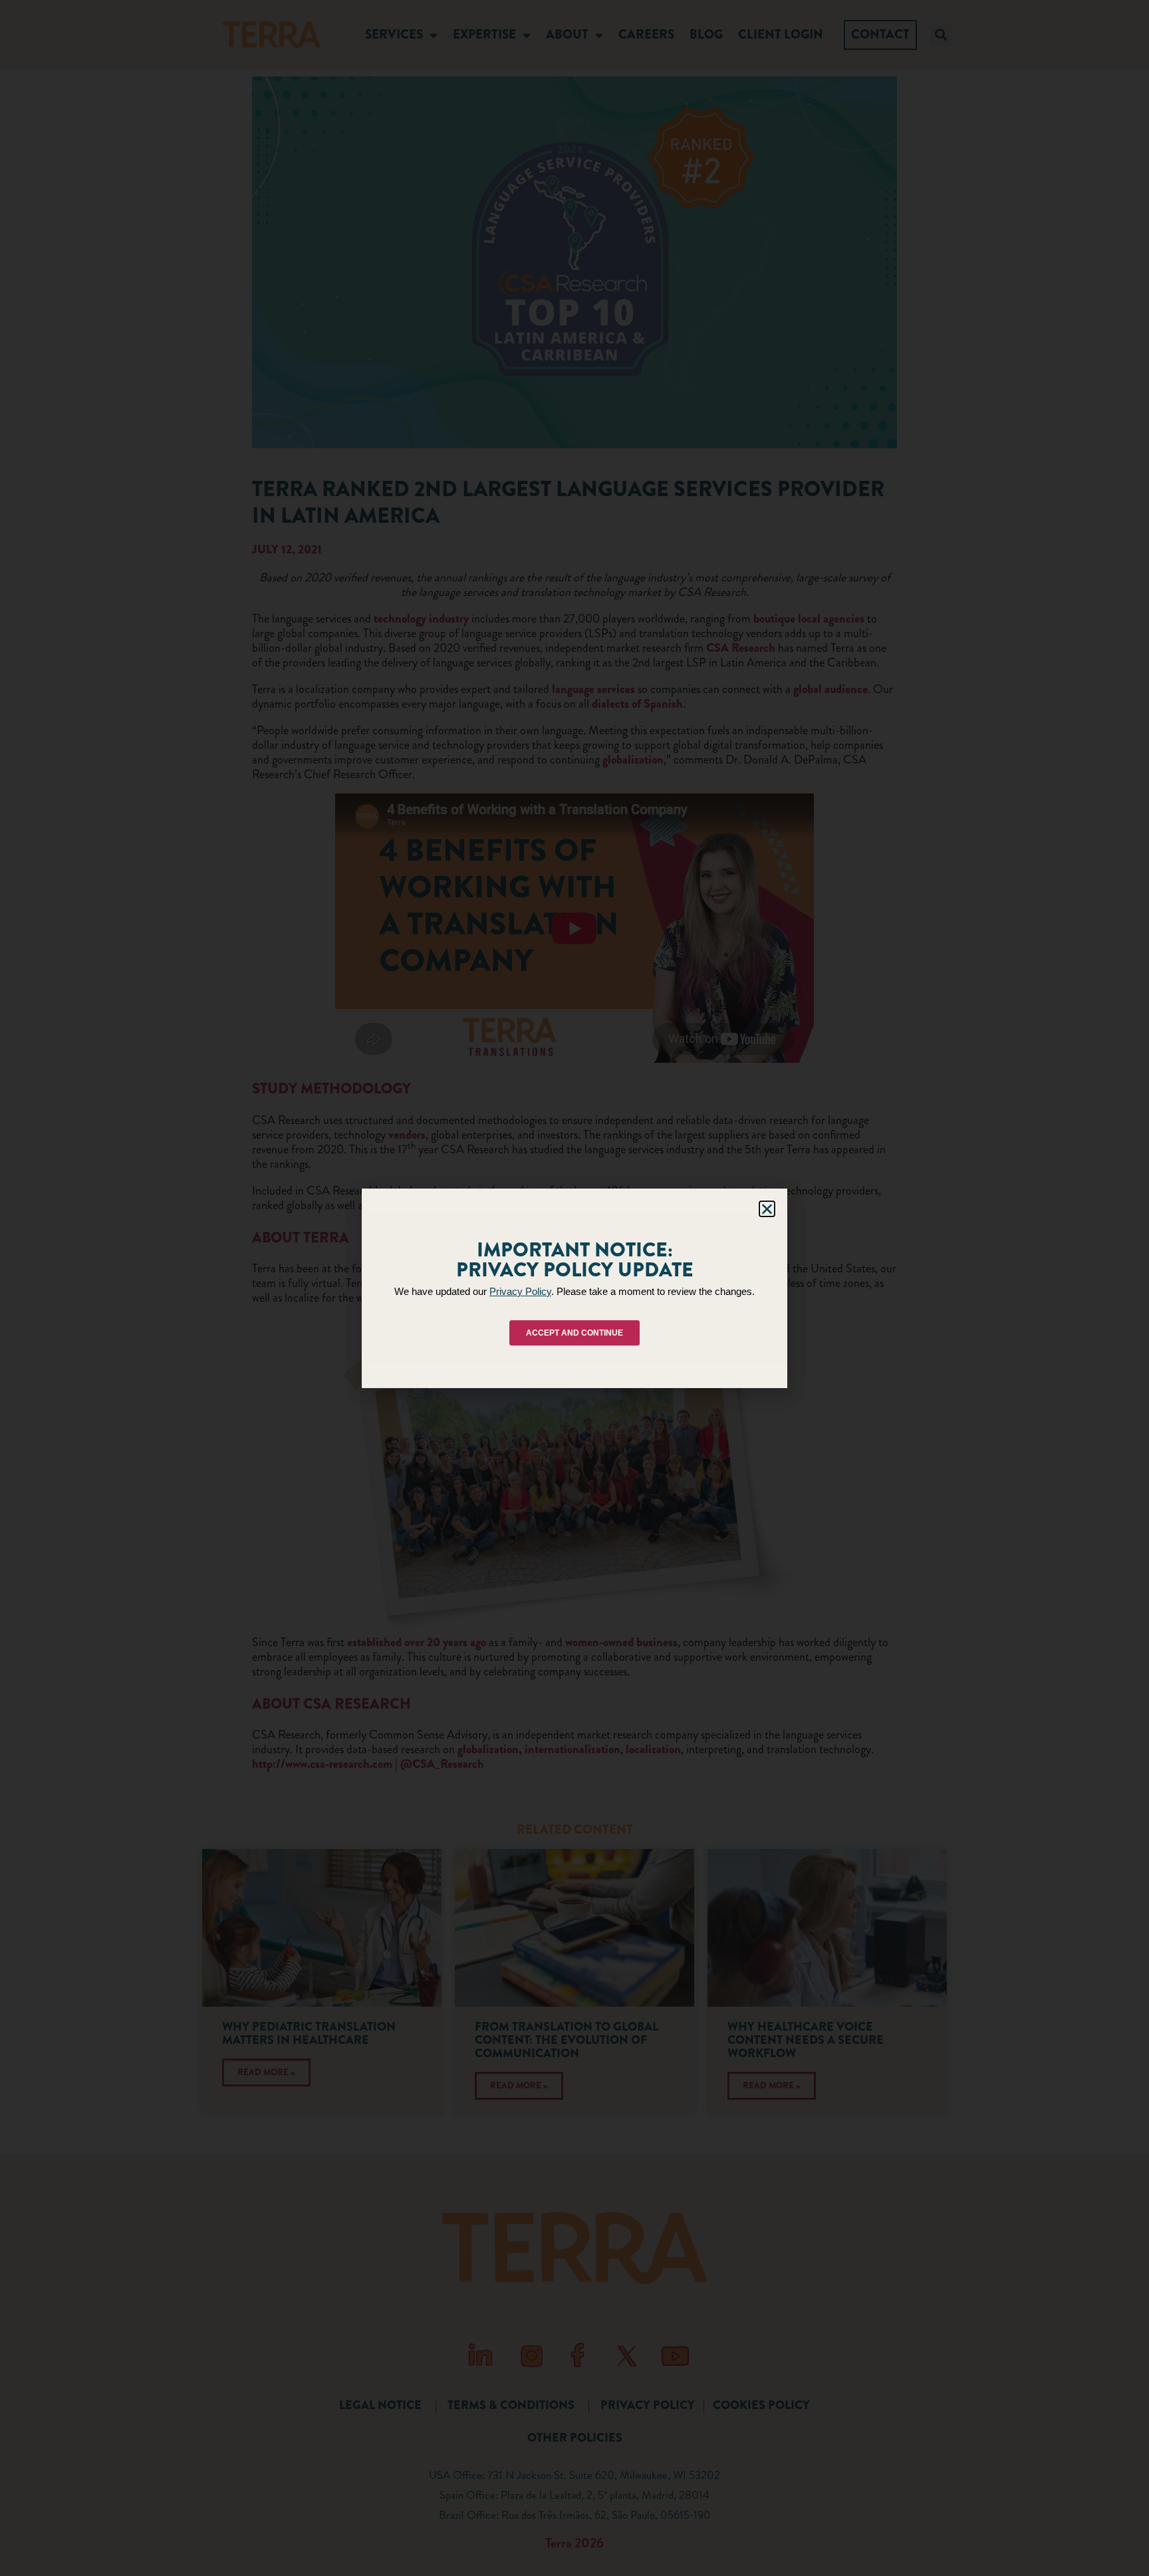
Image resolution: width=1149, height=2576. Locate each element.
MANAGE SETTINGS (683, 1340)
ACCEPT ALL (462, 1340)
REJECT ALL (571, 1340)
